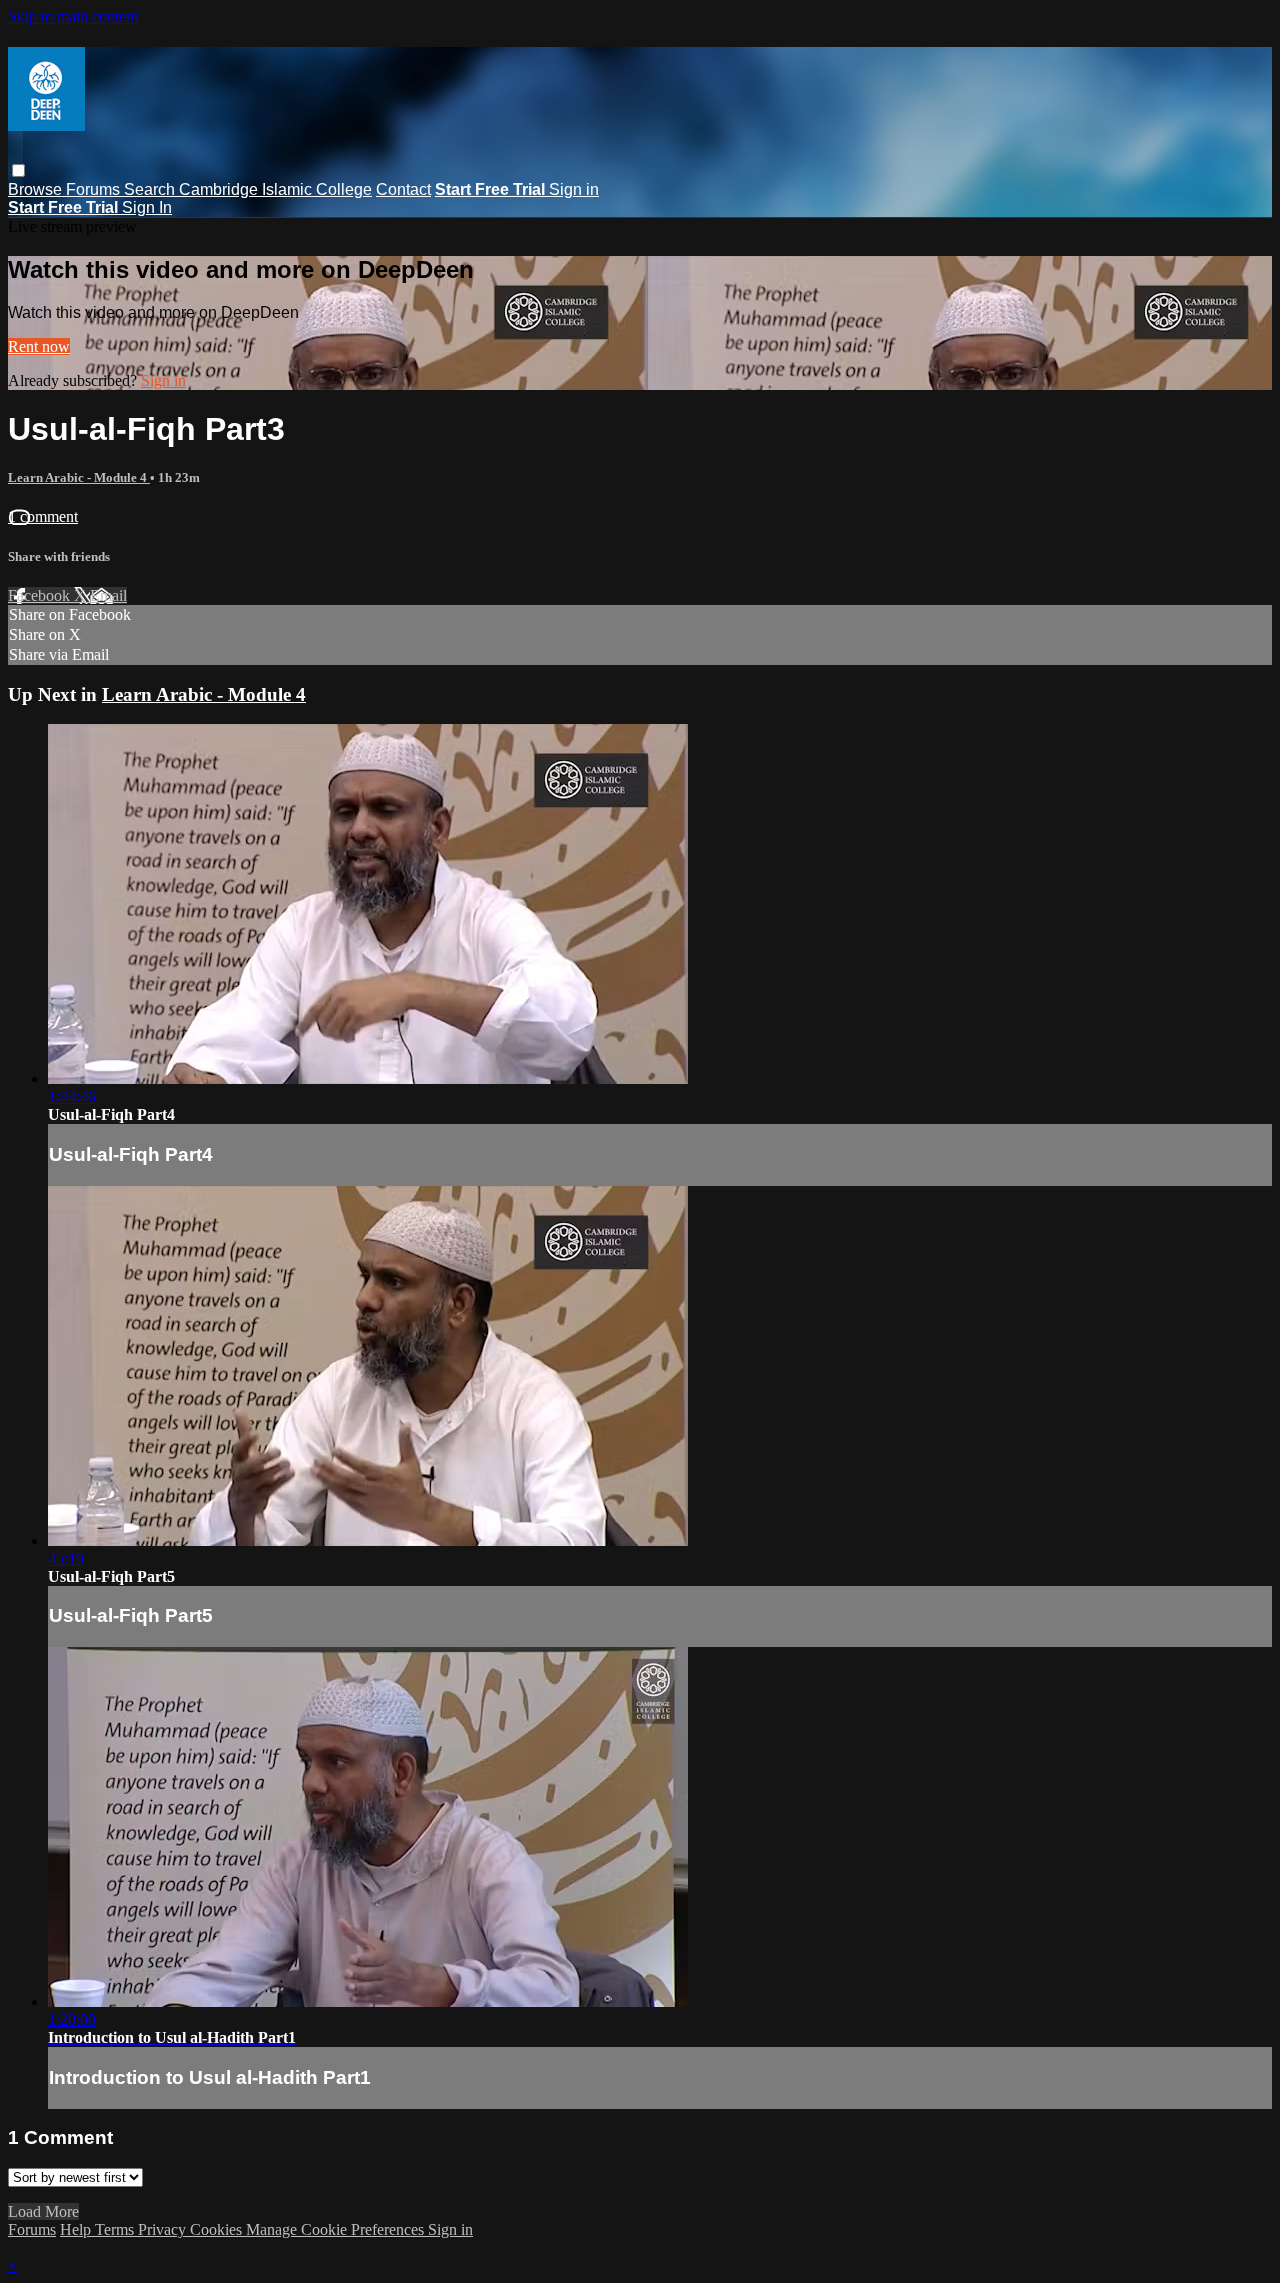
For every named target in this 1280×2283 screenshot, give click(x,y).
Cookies (218, 2229)
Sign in (574, 189)
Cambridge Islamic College (275, 189)
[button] (18, 170)
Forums (95, 189)
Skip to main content (73, 16)
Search (151, 189)
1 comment (43, 516)
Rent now (39, 346)
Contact (403, 189)
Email (108, 595)
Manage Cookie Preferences (337, 2229)
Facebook (41, 595)
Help (77, 2229)
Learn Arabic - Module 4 (79, 477)
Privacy (164, 2229)
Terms (116, 2229)
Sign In (147, 207)
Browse (37, 189)
